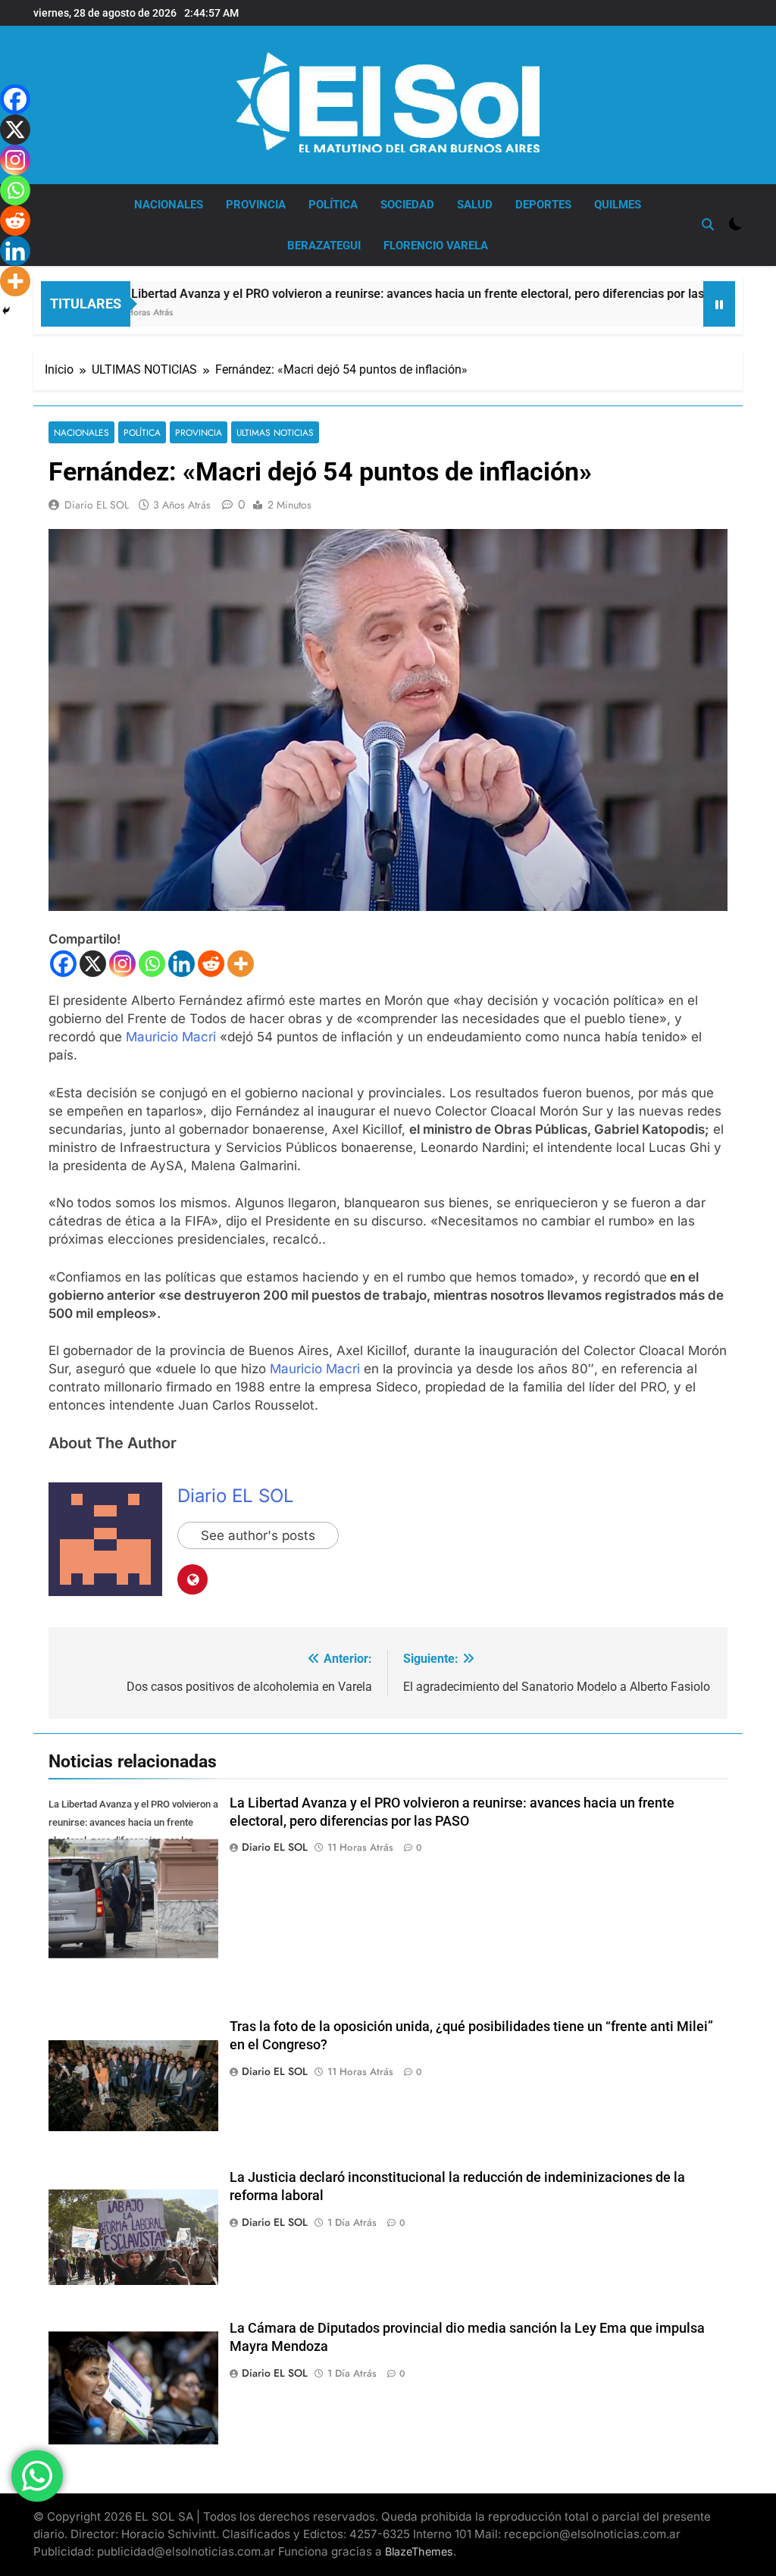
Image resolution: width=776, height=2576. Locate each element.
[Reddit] (211, 964)
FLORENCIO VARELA (436, 246)
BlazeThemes (419, 2551)
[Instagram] (122, 964)
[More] (241, 964)
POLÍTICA (333, 205)
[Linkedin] (181, 964)
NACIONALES (169, 205)
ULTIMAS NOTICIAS (275, 432)
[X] (93, 964)
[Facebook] (63, 964)
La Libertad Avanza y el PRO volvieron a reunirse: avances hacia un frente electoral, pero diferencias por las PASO (360, 294)
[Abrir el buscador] (708, 224)
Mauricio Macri (171, 1037)
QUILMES (618, 205)
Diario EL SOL (97, 505)
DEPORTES (543, 205)
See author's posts (258, 1535)
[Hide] (6, 311)
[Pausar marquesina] (719, 304)
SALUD (475, 205)
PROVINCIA (256, 205)
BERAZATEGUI (324, 246)
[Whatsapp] (152, 964)
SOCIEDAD (407, 205)
